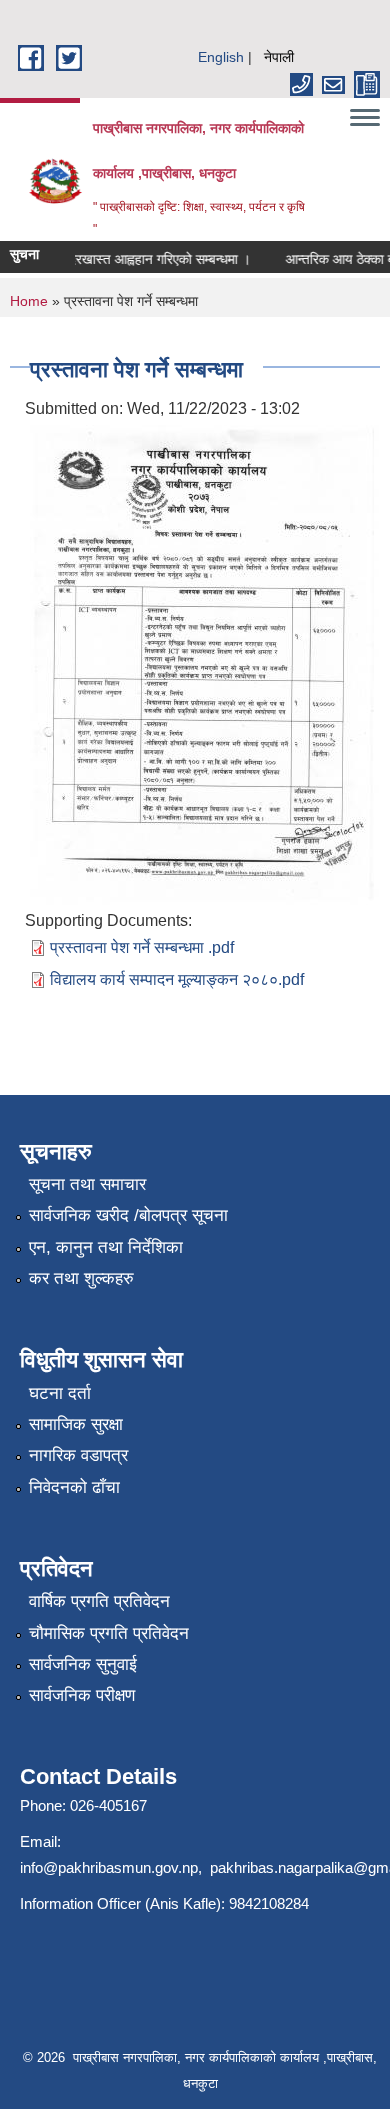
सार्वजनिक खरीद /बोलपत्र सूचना (128, 1215)
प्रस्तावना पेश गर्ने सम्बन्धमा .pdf (142, 947)
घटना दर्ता (60, 1393)
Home (29, 301)
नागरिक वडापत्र (78, 1455)
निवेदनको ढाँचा (74, 1487)
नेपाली (279, 57)
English (221, 57)
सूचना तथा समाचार (87, 1184)
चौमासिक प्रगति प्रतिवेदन (109, 1633)
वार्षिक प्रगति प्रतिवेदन (99, 1601)
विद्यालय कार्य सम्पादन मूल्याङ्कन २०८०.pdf (177, 979)
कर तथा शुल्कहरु (81, 1278)
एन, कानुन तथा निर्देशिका (106, 1247)
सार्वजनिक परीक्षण (82, 1695)
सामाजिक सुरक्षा (76, 1424)
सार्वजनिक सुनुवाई (83, 1664)
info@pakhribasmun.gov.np (109, 1867)
